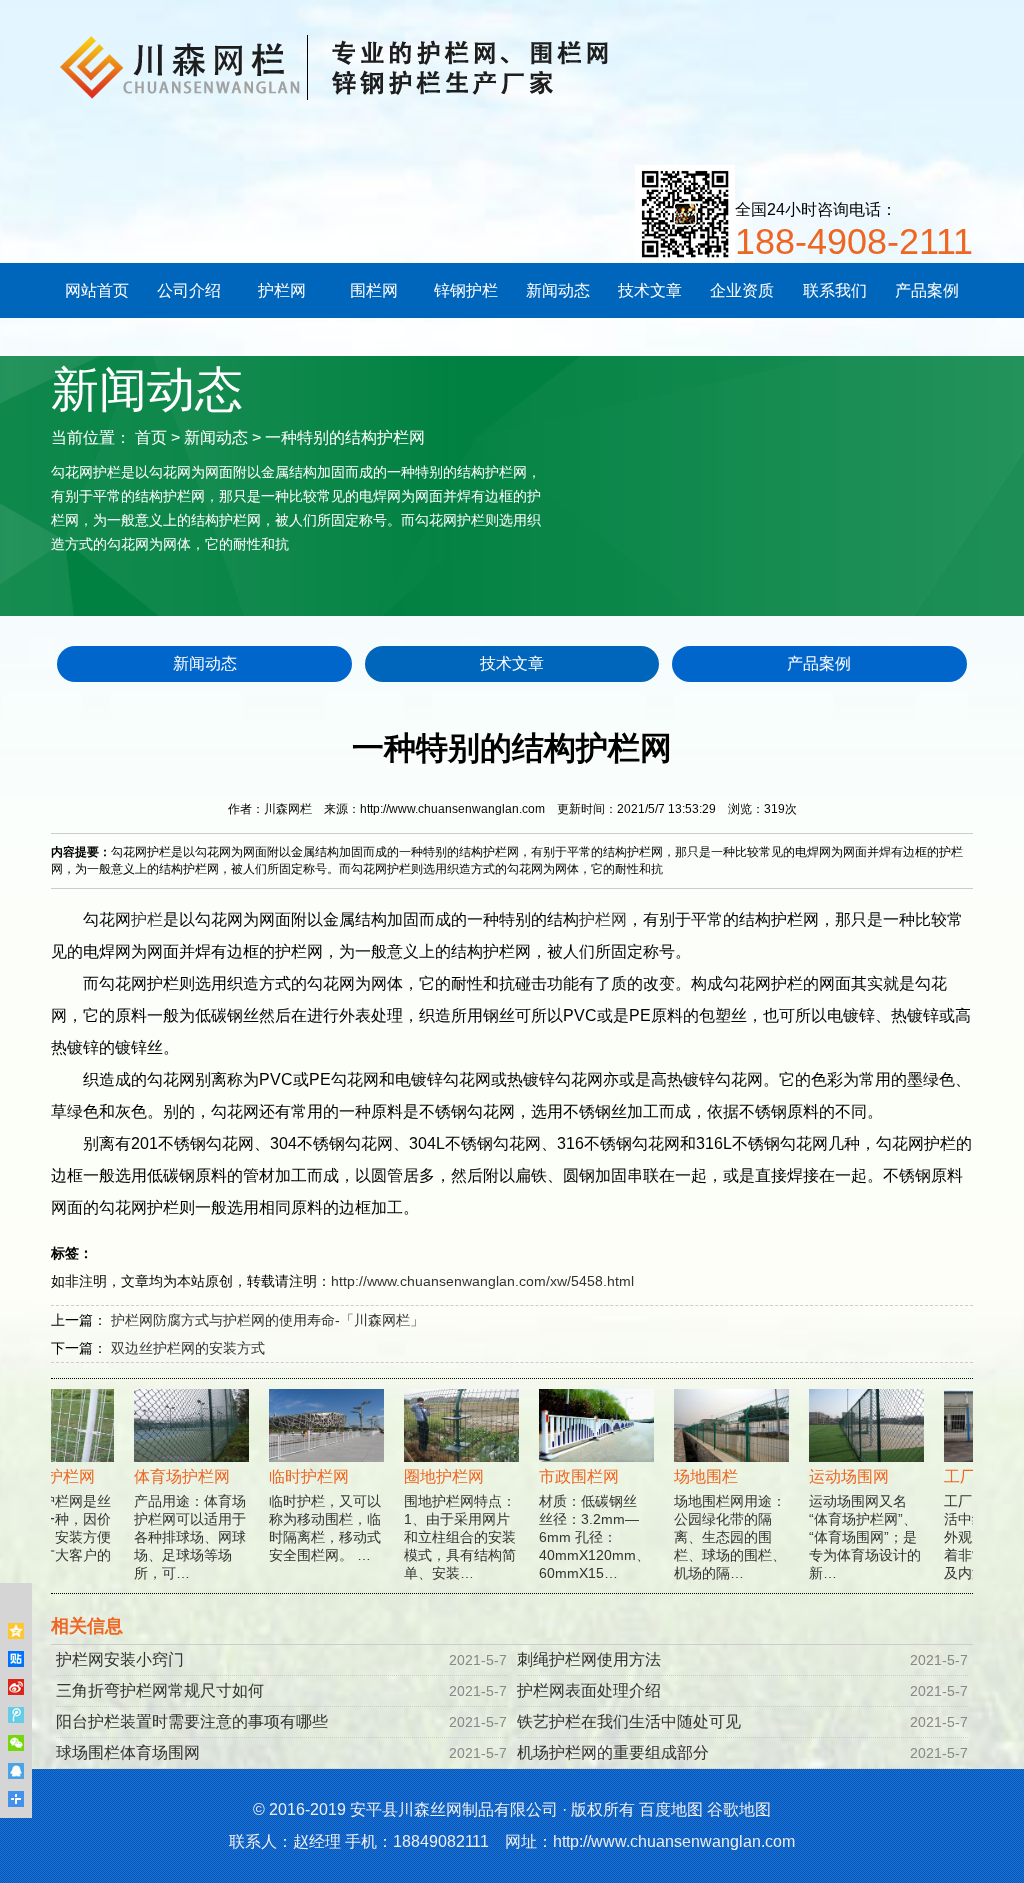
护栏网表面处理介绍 (589, 1690)
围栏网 (374, 290)
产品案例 (927, 290)
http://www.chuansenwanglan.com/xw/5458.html (482, 1281)
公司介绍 (189, 290)
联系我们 (835, 290)
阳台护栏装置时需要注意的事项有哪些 (192, 1721)
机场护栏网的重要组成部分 (613, 1752)
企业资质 (742, 290)
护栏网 (282, 290)
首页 (151, 437)
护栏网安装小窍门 (120, 1659)
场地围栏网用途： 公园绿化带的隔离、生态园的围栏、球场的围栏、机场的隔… (715, 1524)
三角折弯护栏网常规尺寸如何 (160, 1690)
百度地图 (671, 1809)
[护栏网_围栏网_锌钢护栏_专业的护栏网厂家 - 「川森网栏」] (391, 65)
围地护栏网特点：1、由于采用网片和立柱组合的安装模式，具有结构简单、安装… (445, 1524)
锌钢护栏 (466, 290)
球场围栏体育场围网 (128, 1752)
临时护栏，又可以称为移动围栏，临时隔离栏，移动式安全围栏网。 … (310, 1515)
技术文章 (650, 290)
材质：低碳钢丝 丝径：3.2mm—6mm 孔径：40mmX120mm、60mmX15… (579, 1524)
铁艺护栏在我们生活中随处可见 (629, 1721)
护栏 (147, 919)
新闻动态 (558, 290)
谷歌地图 (739, 1809)
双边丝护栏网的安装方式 (188, 1348)
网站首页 (97, 290)
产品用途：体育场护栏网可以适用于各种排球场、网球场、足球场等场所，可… (175, 1524)
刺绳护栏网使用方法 (589, 1659)
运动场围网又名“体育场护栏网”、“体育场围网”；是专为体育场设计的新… (850, 1524)
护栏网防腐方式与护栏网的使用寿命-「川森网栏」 (267, 1320)
